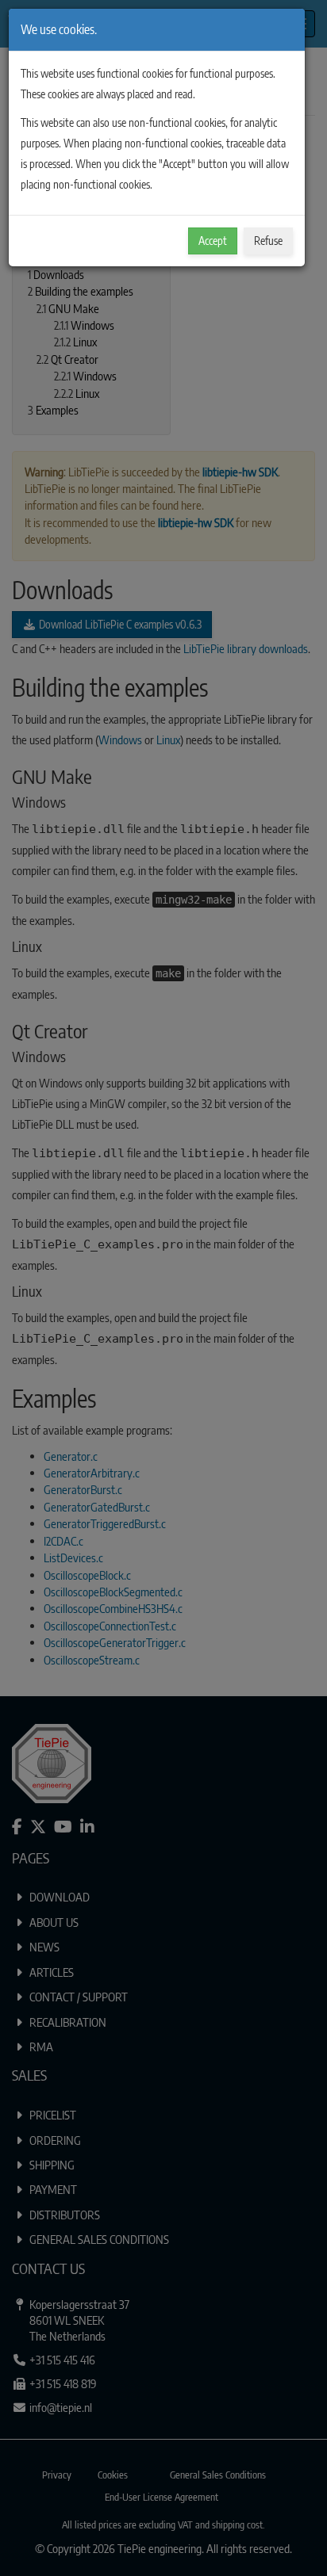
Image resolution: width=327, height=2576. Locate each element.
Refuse (268, 241)
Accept (213, 241)
